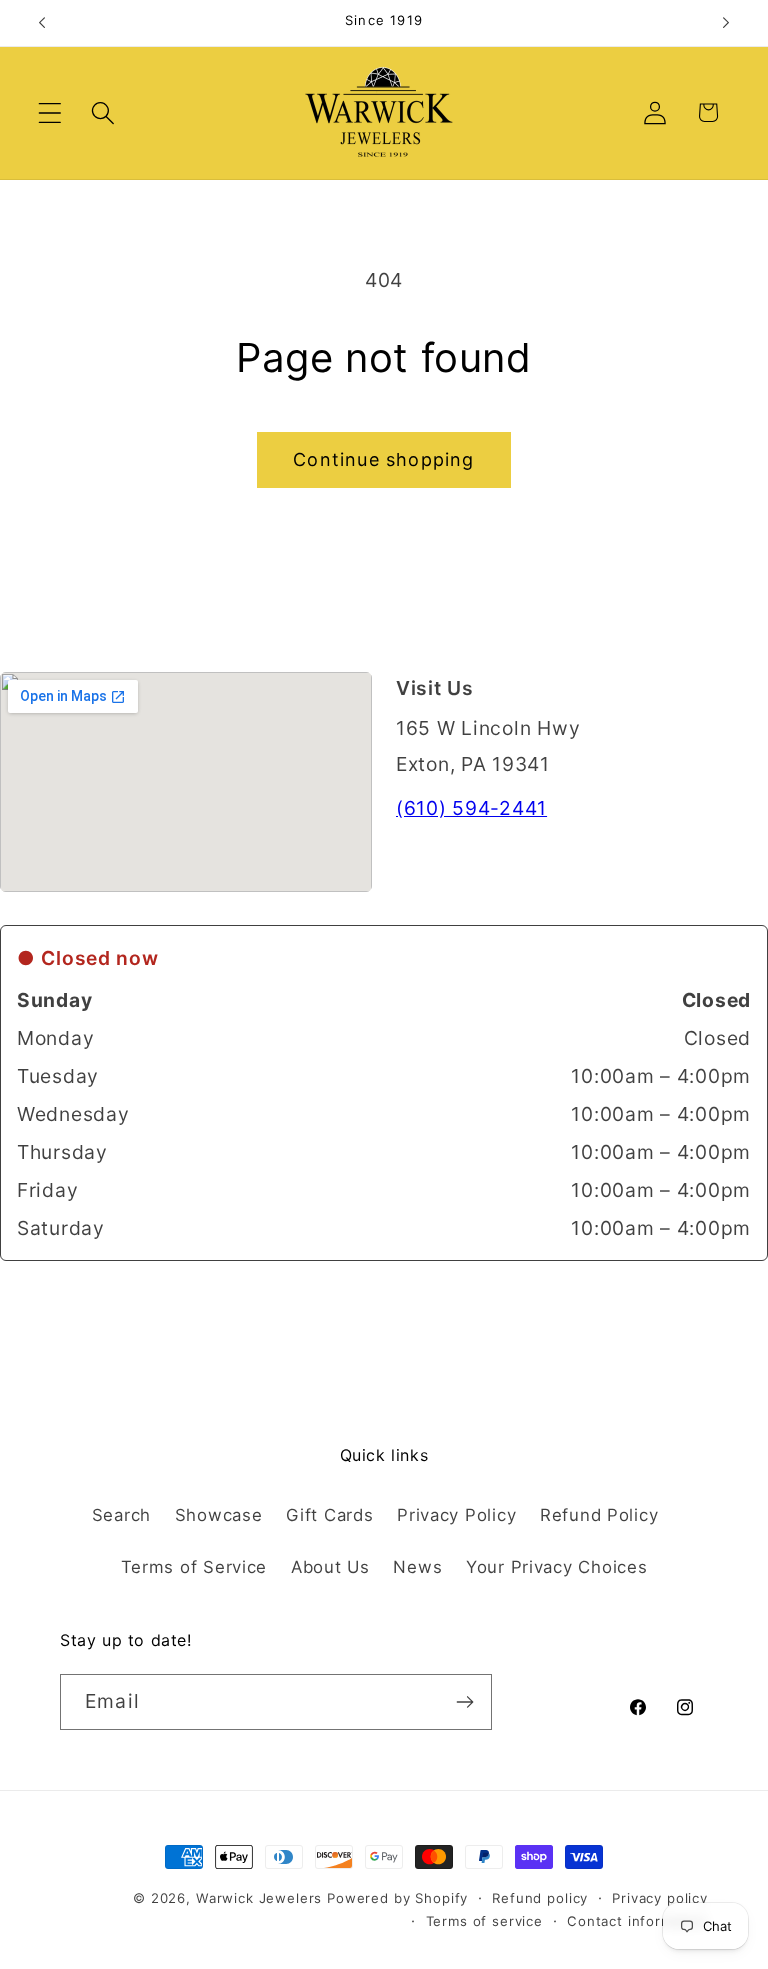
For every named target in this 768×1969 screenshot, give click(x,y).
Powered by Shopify (397, 1898)
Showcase (219, 1515)
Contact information (637, 1921)
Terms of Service (194, 1567)
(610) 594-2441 (471, 808)
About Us (330, 1567)
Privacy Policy (456, 1515)
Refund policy (540, 1898)
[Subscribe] (464, 1702)
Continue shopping (383, 459)
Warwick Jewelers (259, 1898)
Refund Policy (599, 1515)
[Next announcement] (726, 23)
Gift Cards (329, 1515)
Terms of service (484, 1921)
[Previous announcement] (42, 23)
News (417, 1567)
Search (121, 1515)
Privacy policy (660, 1898)
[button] (50, 112)
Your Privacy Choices (556, 1567)
